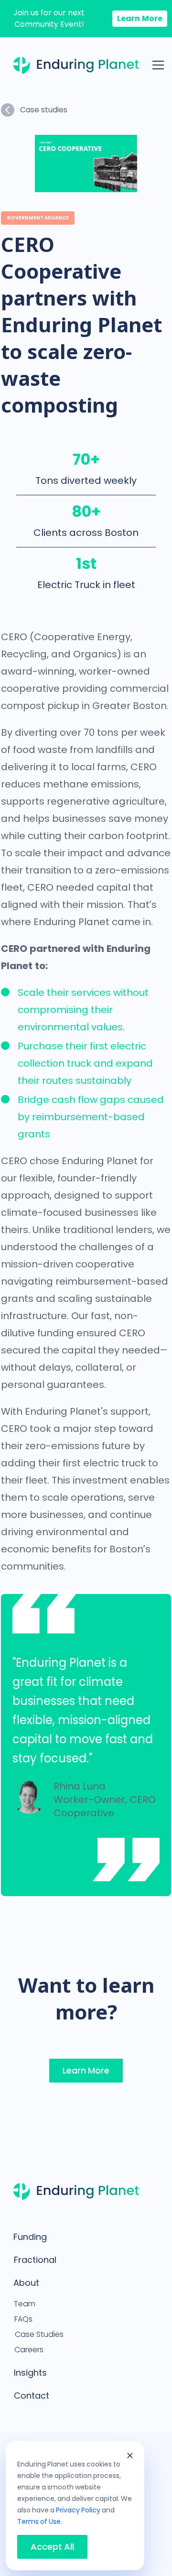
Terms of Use (39, 2521)
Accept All (52, 2547)
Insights (30, 2373)
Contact (32, 2396)
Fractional (35, 2260)
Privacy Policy (78, 2510)
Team (25, 2304)
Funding (30, 2237)
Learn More (140, 18)
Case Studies (39, 2334)
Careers (29, 2350)
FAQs (23, 2319)
